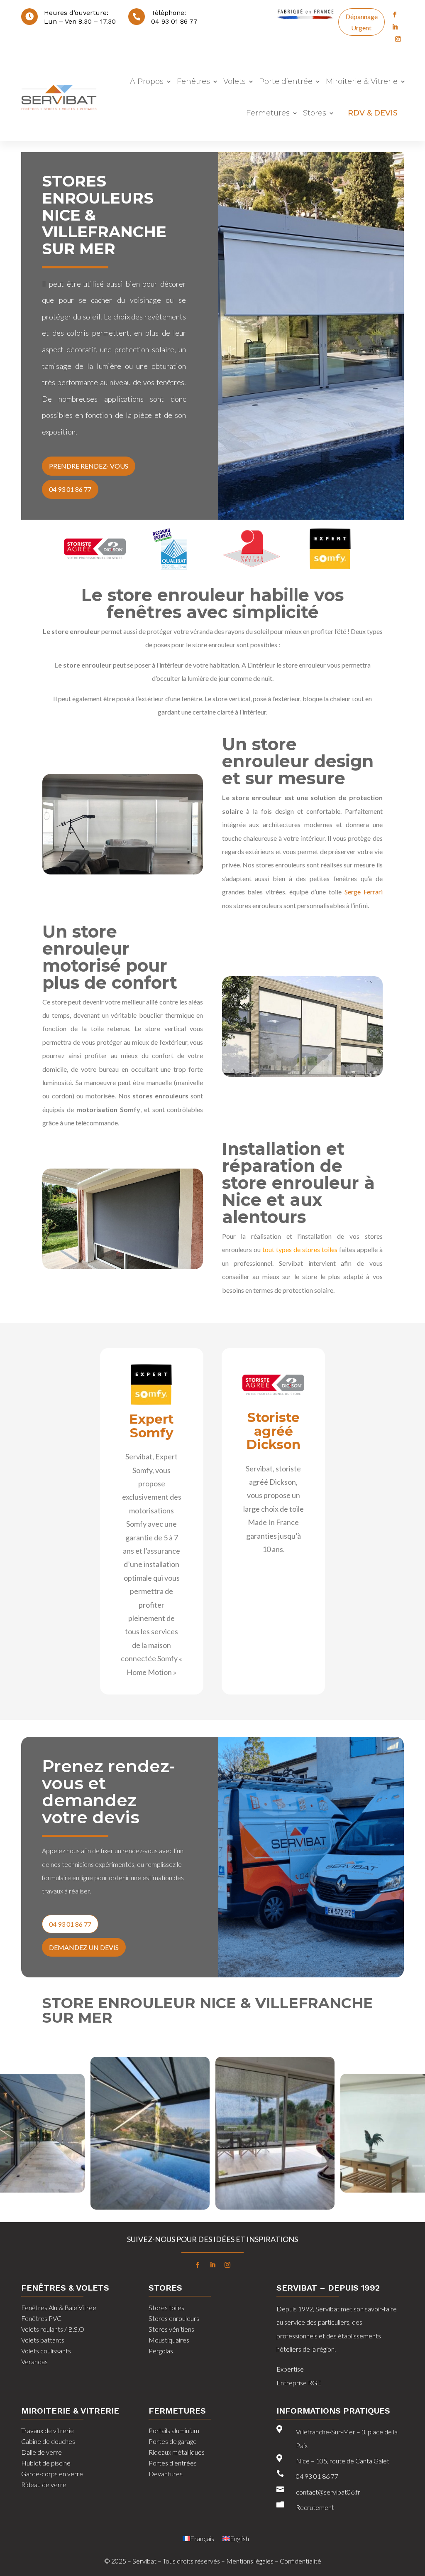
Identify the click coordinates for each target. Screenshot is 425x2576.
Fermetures (268, 113)
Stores (315, 113)
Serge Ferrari (364, 892)
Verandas (34, 2361)
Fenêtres (193, 81)
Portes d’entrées (173, 2463)
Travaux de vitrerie (48, 2430)
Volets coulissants (46, 2351)
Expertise (290, 2369)
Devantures (166, 2474)
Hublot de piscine (46, 2463)
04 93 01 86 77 (174, 21)
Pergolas (161, 2351)
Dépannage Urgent (361, 22)
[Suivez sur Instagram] (398, 39)
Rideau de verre (44, 2484)
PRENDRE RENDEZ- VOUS (89, 466)
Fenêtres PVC (41, 2318)
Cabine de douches (48, 2441)
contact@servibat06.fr (328, 2492)
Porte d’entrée (286, 81)
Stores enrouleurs (174, 2318)
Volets (234, 81)
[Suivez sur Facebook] (395, 15)
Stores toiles (166, 2307)
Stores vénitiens (171, 2329)
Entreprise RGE (299, 2383)
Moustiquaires (169, 2340)
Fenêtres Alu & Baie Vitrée (59, 2307)
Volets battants (43, 2340)
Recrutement (315, 2507)
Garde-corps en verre (52, 2474)
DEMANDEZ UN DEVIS (84, 1947)
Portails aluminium (174, 2430)
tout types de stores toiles (300, 1249)
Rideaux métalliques (177, 2452)
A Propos (147, 81)
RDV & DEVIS (373, 113)
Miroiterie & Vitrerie (362, 81)
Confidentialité (300, 2561)
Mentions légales (250, 2561)
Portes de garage (173, 2441)
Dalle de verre (42, 2452)
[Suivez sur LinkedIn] (395, 27)
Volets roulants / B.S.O (53, 2329)
